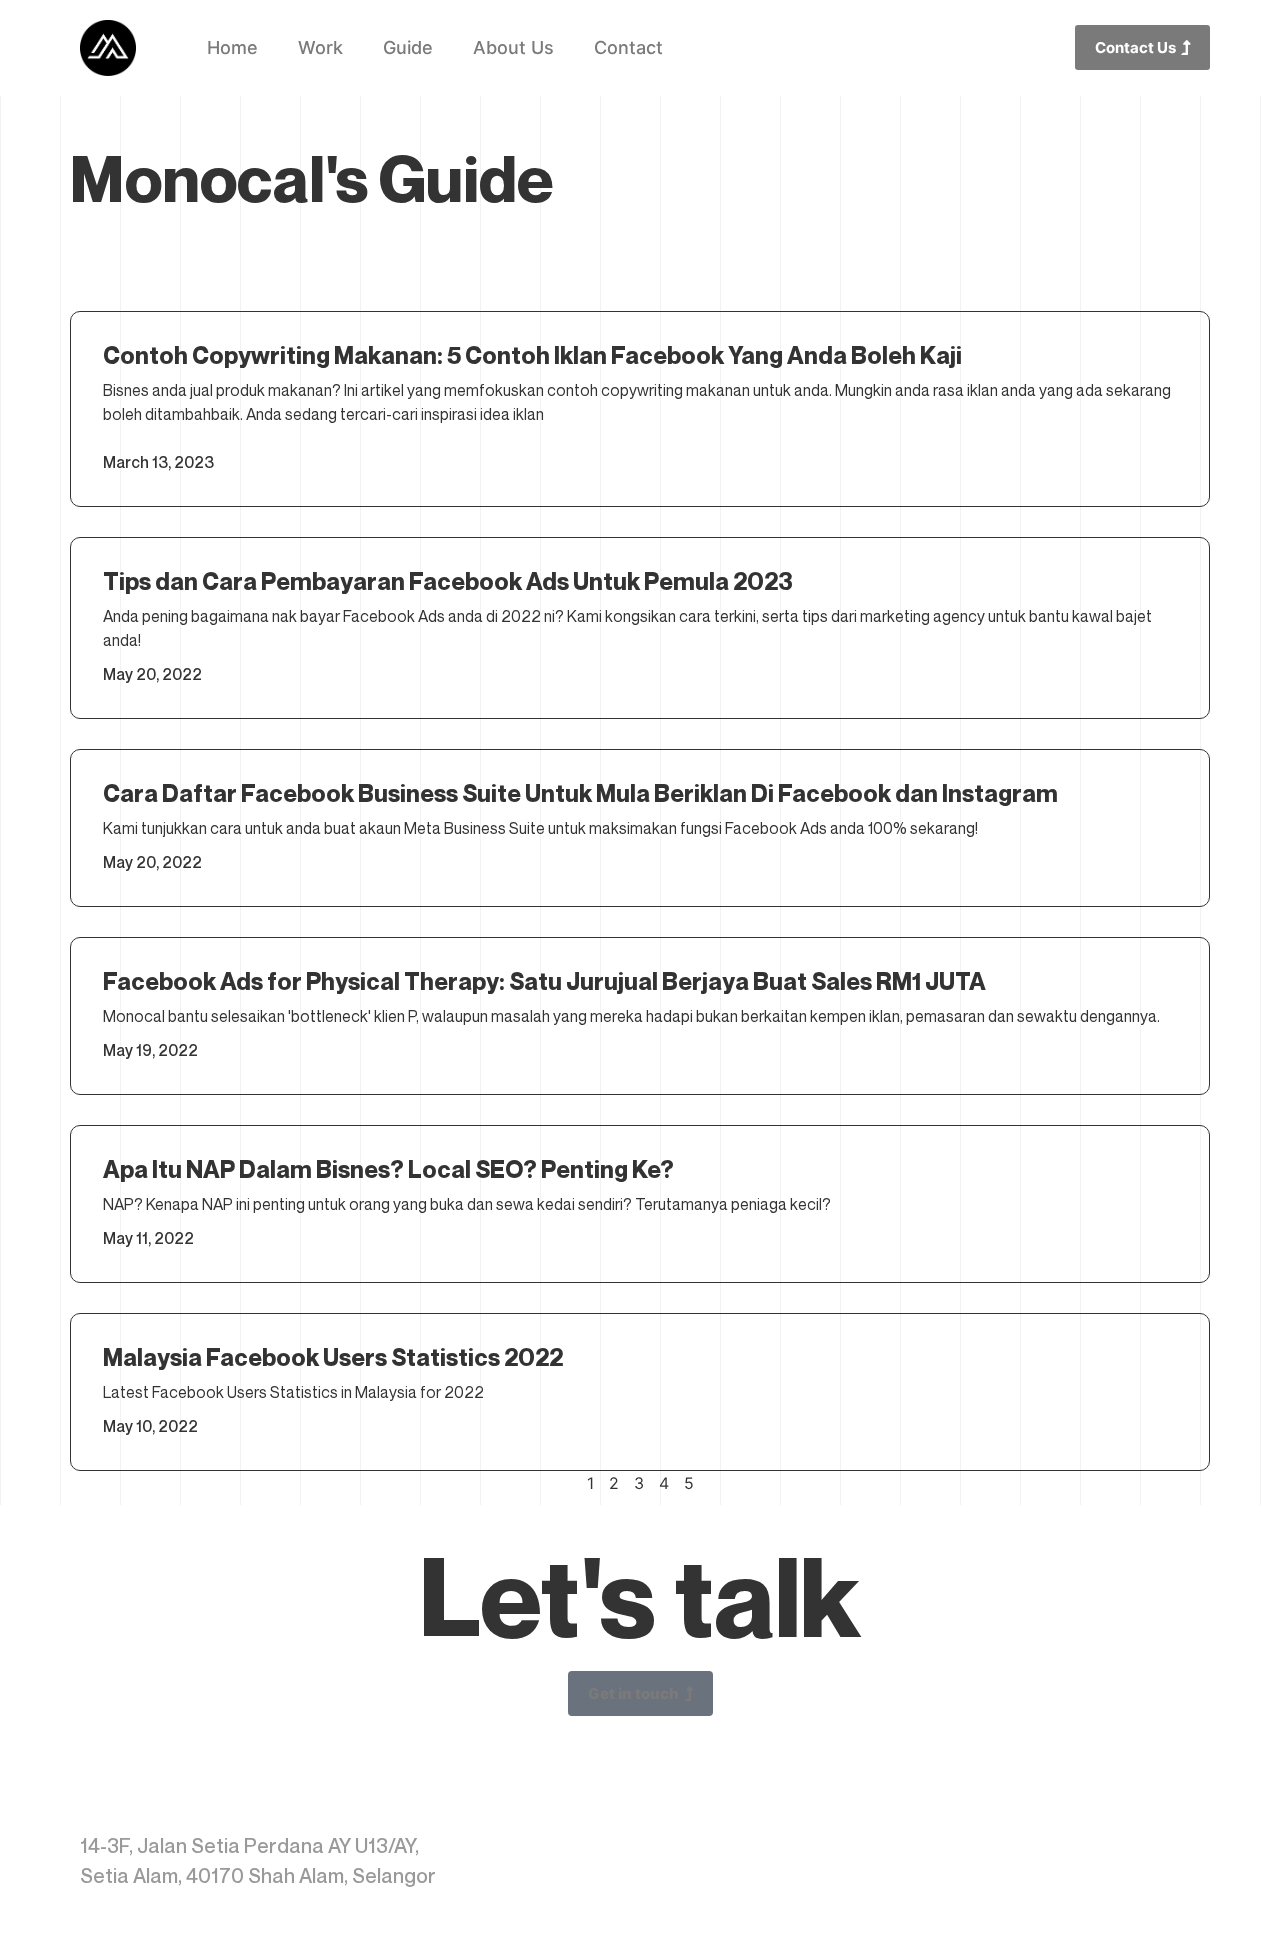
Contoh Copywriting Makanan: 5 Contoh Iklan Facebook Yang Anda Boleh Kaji (532, 355)
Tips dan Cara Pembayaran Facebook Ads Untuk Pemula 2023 (448, 581)
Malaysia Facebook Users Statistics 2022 (333, 1357)
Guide (408, 47)
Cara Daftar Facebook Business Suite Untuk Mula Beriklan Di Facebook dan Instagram (580, 793)
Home (232, 47)
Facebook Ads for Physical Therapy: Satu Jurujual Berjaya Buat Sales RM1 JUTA (544, 981)
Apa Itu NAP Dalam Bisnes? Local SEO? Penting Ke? (388, 1169)
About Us (513, 47)
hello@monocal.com (1101, 1846)
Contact (628, 47)
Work (320, 47)
